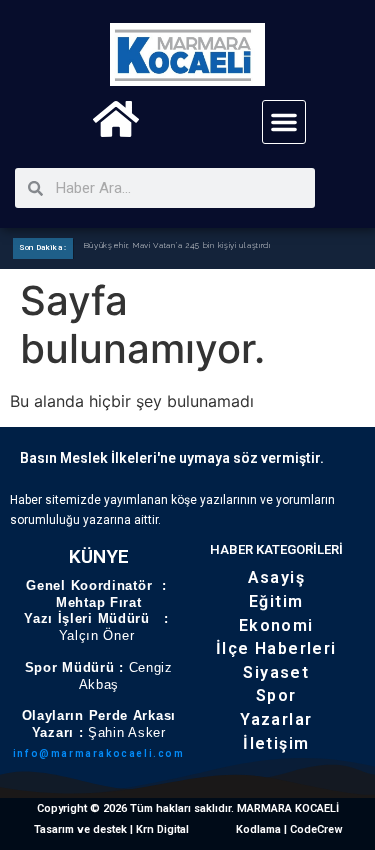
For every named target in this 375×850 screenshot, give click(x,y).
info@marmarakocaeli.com (99, 753)
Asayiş (276, 577)
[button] (284, 122)
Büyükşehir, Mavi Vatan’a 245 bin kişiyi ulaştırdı (177, 247)
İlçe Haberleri (276, 648)
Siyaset (276, 672)
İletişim (276, 743)
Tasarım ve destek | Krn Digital (111, 829)
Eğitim (276, 601)
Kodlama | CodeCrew (289, 829)
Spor (276, 695)
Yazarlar (276, 719)
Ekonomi (276, 625)
